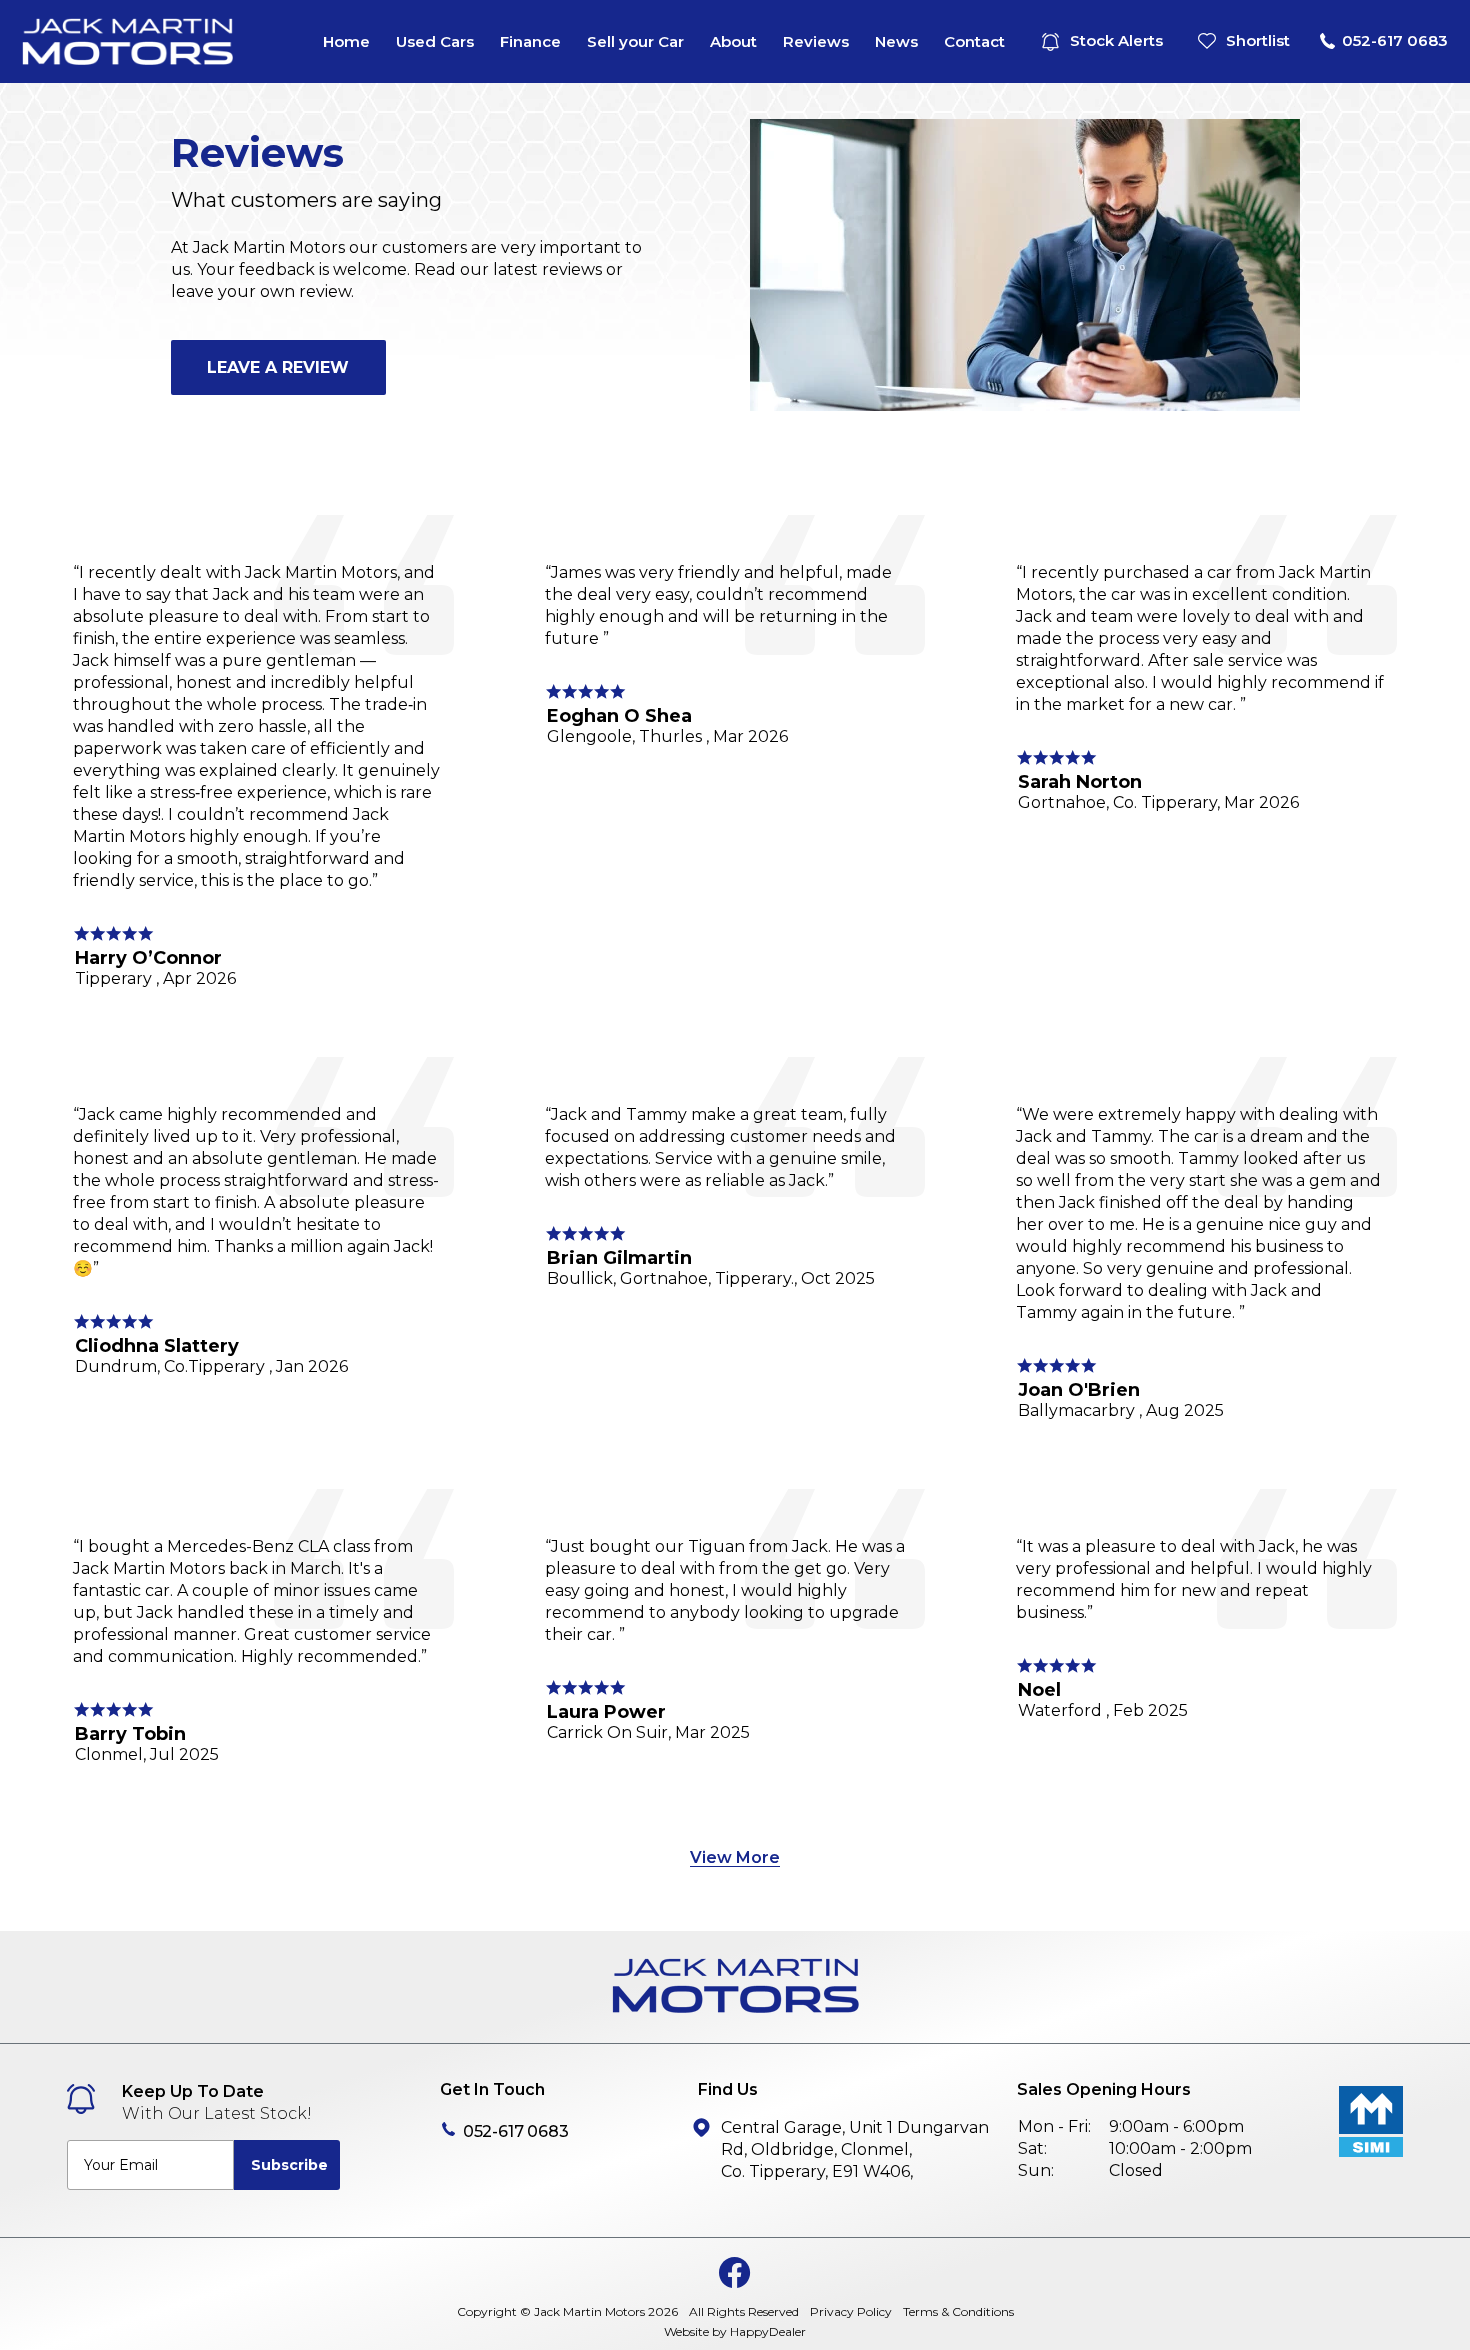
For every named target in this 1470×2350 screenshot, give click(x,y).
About (733, 41)
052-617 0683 (1395, 40)
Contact (974, 41)
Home (346, 41)
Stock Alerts (1116, 40)
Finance (530, 41)
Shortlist (1258, 40)
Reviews (816, 41)
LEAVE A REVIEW (278, 367)
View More (735, 1857)
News (896, 41)
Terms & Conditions (958, 2311)
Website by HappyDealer (735, 2331)
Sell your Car (635, 41)
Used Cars (435, 41)
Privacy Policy (851, 2311)
